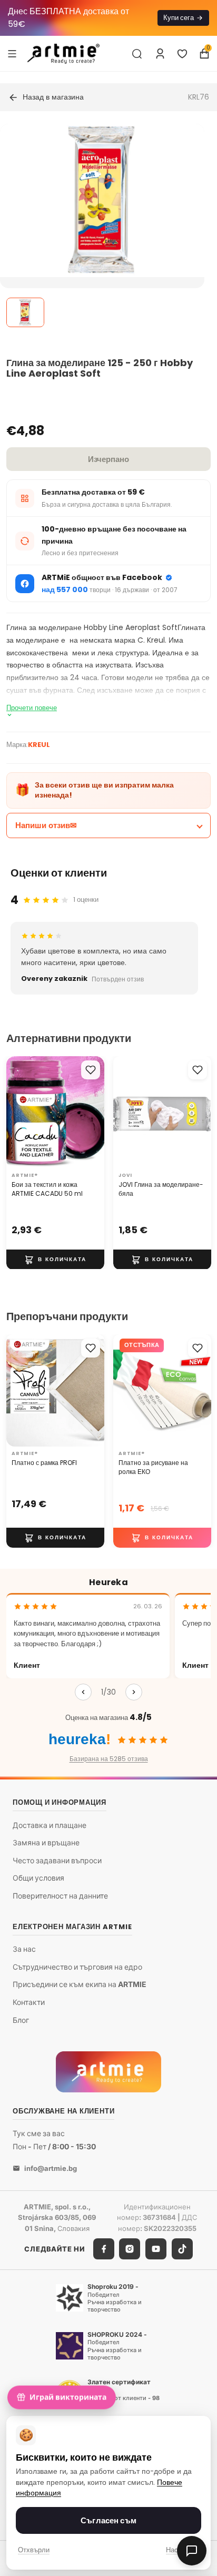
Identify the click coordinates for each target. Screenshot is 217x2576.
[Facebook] (104, 2249)
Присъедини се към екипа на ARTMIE (80, 1985)
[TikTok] (182, 2249)
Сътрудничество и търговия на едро (77, 1967)
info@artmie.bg (51, 2168)
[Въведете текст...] (137, 54)
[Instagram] (130, 2249)
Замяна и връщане (46, 1842)
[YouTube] (156, 2249)
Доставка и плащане (50, 1825)
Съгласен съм (108, 2520)
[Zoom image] (102, 200)
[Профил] (160, 54)
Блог (21, 2020)
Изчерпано (108, 459)
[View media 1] (25, 312)
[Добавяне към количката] (55, 1259)
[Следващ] (134, 1692)
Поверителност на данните (60, 1896)
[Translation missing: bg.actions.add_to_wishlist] (91, 1070)
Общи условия (38, 1878)
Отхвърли (34, 2550)
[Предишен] (83, 1692)
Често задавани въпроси (57, 1860)
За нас (24, 1949)
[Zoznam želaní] (182, 54)
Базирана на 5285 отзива (109, 1759)
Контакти (29, 2002)
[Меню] (12, 53)
